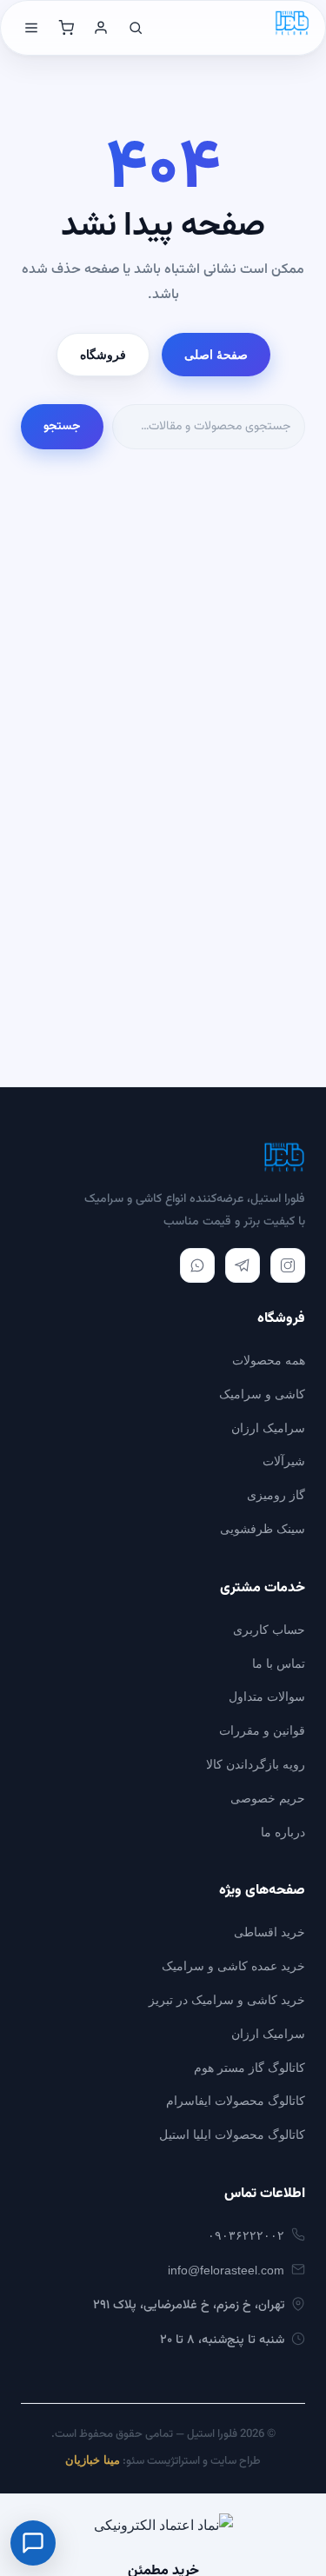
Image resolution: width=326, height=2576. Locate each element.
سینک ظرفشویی (263, 1529)
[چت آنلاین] (33, 2543)
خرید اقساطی (269, 1932)
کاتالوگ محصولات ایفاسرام (236, 2101)
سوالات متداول (267, 1696)
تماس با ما (279, 1663)
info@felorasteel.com (226, 2270)
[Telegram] (243, 1265)
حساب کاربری (269, 1630)
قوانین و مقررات (262, 1730)
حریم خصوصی (268, 1798)
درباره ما (283, 1832)
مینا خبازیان (93, 2460)
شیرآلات (284, 1461)
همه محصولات (269, 1360)
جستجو (62, 427)
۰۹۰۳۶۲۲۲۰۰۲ (246, 2235)
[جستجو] (136, 28)
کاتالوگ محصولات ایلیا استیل (232, 2134)
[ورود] (101, 28)
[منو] (31, 28)
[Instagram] (288, 1265)
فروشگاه (103, 355)
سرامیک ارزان (268, 1428)
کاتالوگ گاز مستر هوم (249, 2068)
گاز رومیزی (276, 1495)
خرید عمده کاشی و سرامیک (233, 1966)
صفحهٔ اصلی (216, 355)
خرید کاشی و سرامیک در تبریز (227, 2000)
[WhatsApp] (197, 1265)
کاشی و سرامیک (262, 1394)
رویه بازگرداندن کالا (256, 1764)
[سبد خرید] (66, 28)
